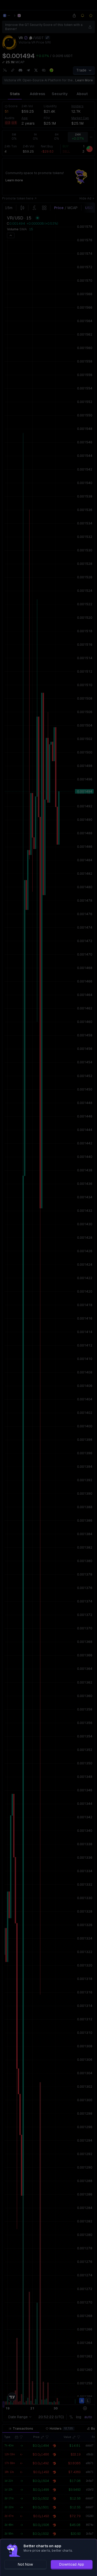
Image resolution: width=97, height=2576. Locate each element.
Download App (72, 2564)
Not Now (25, 2564)
